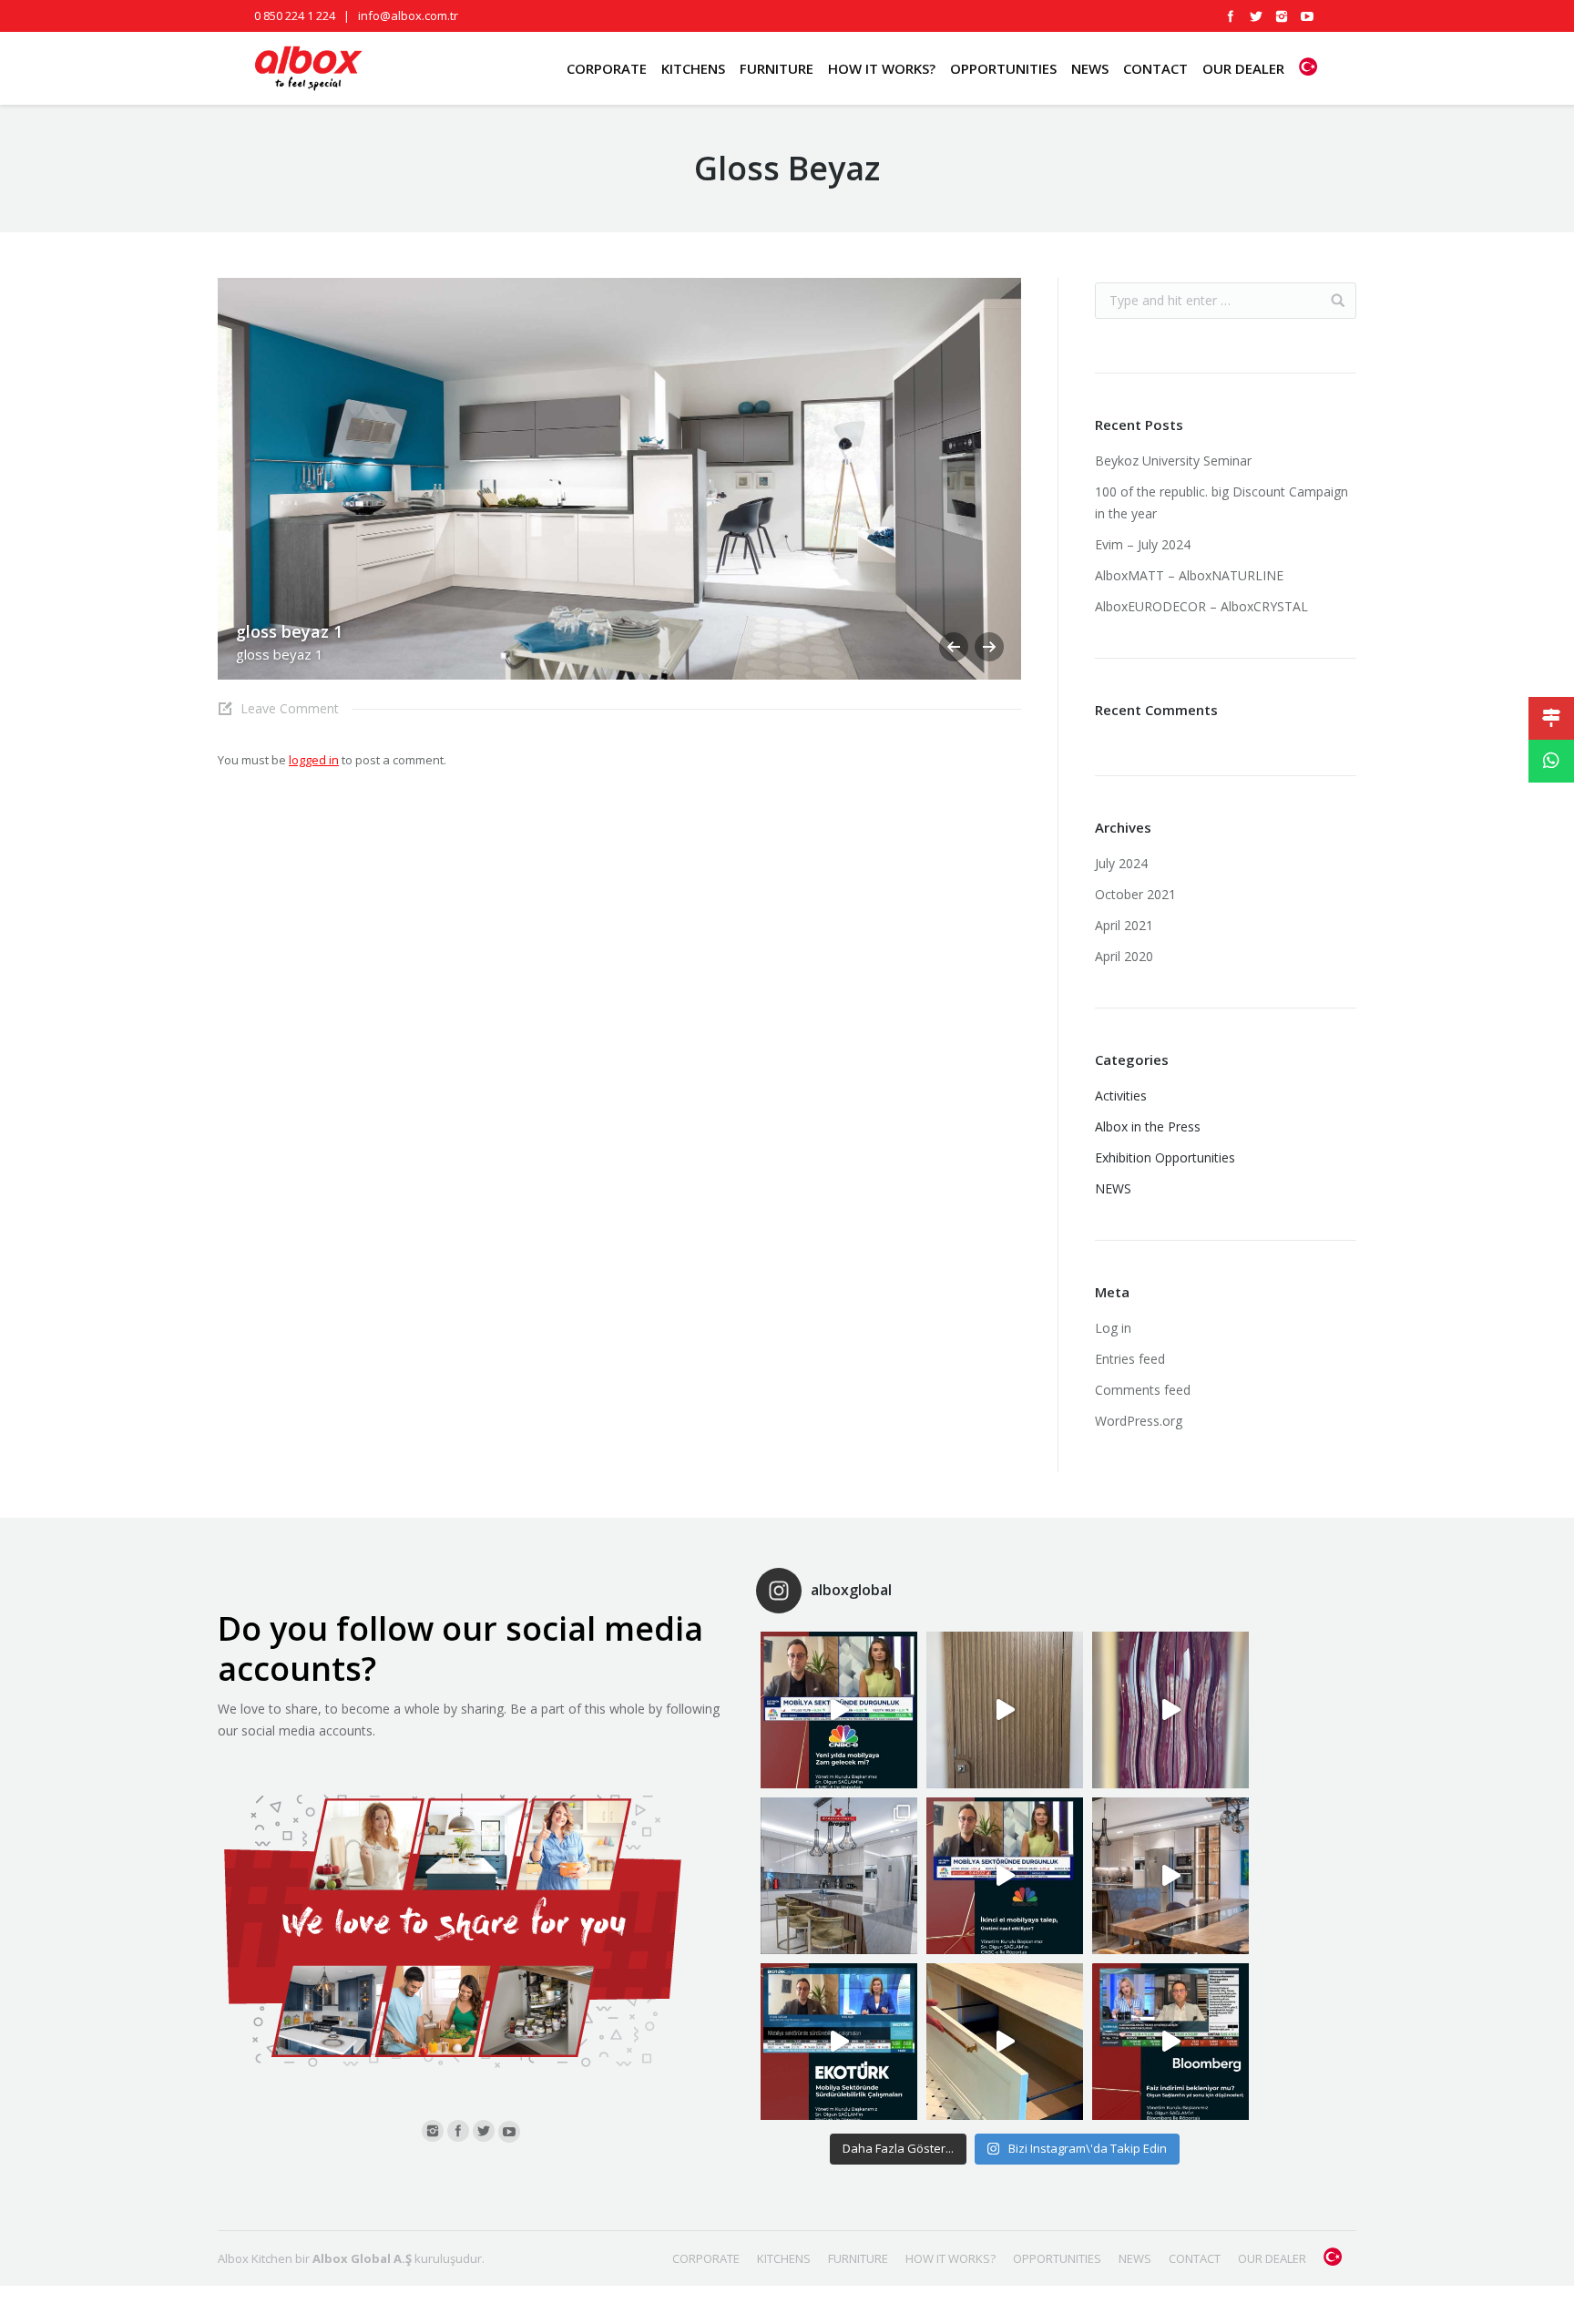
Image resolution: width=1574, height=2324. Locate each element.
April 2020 (1124, 956)
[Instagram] (1282, 16)
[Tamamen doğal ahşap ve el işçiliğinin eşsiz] (1170, 1710)
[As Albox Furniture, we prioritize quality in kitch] (1005, 2042)
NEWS (1113, 1188)
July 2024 (1121, 863)
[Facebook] (1231, 16)
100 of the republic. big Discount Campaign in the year (1221, 502)
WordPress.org (1139, 1421)
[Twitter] (1256, 16)
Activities (1121, 1095)
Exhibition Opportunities (1165, 1157)
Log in (1113, 1328)
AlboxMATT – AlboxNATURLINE (1189, 575)
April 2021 (1124, 925)
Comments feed (1143, 1390)
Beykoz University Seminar (1173, 461)
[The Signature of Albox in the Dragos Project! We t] (839, 1876)
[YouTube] (1307, 16)
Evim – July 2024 (1143, 544)
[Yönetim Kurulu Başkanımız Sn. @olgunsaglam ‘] (839, 1710)
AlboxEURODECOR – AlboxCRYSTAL (1201, 606)
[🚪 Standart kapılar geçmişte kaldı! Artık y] (1005, 1710)
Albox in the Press (1148, 1126)
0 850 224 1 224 (295, 15)
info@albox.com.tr (408, 15)
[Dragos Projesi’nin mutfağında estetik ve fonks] (1170, 1876)
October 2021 (1135, 894)
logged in (314, 760)
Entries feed (1130, 1359)
